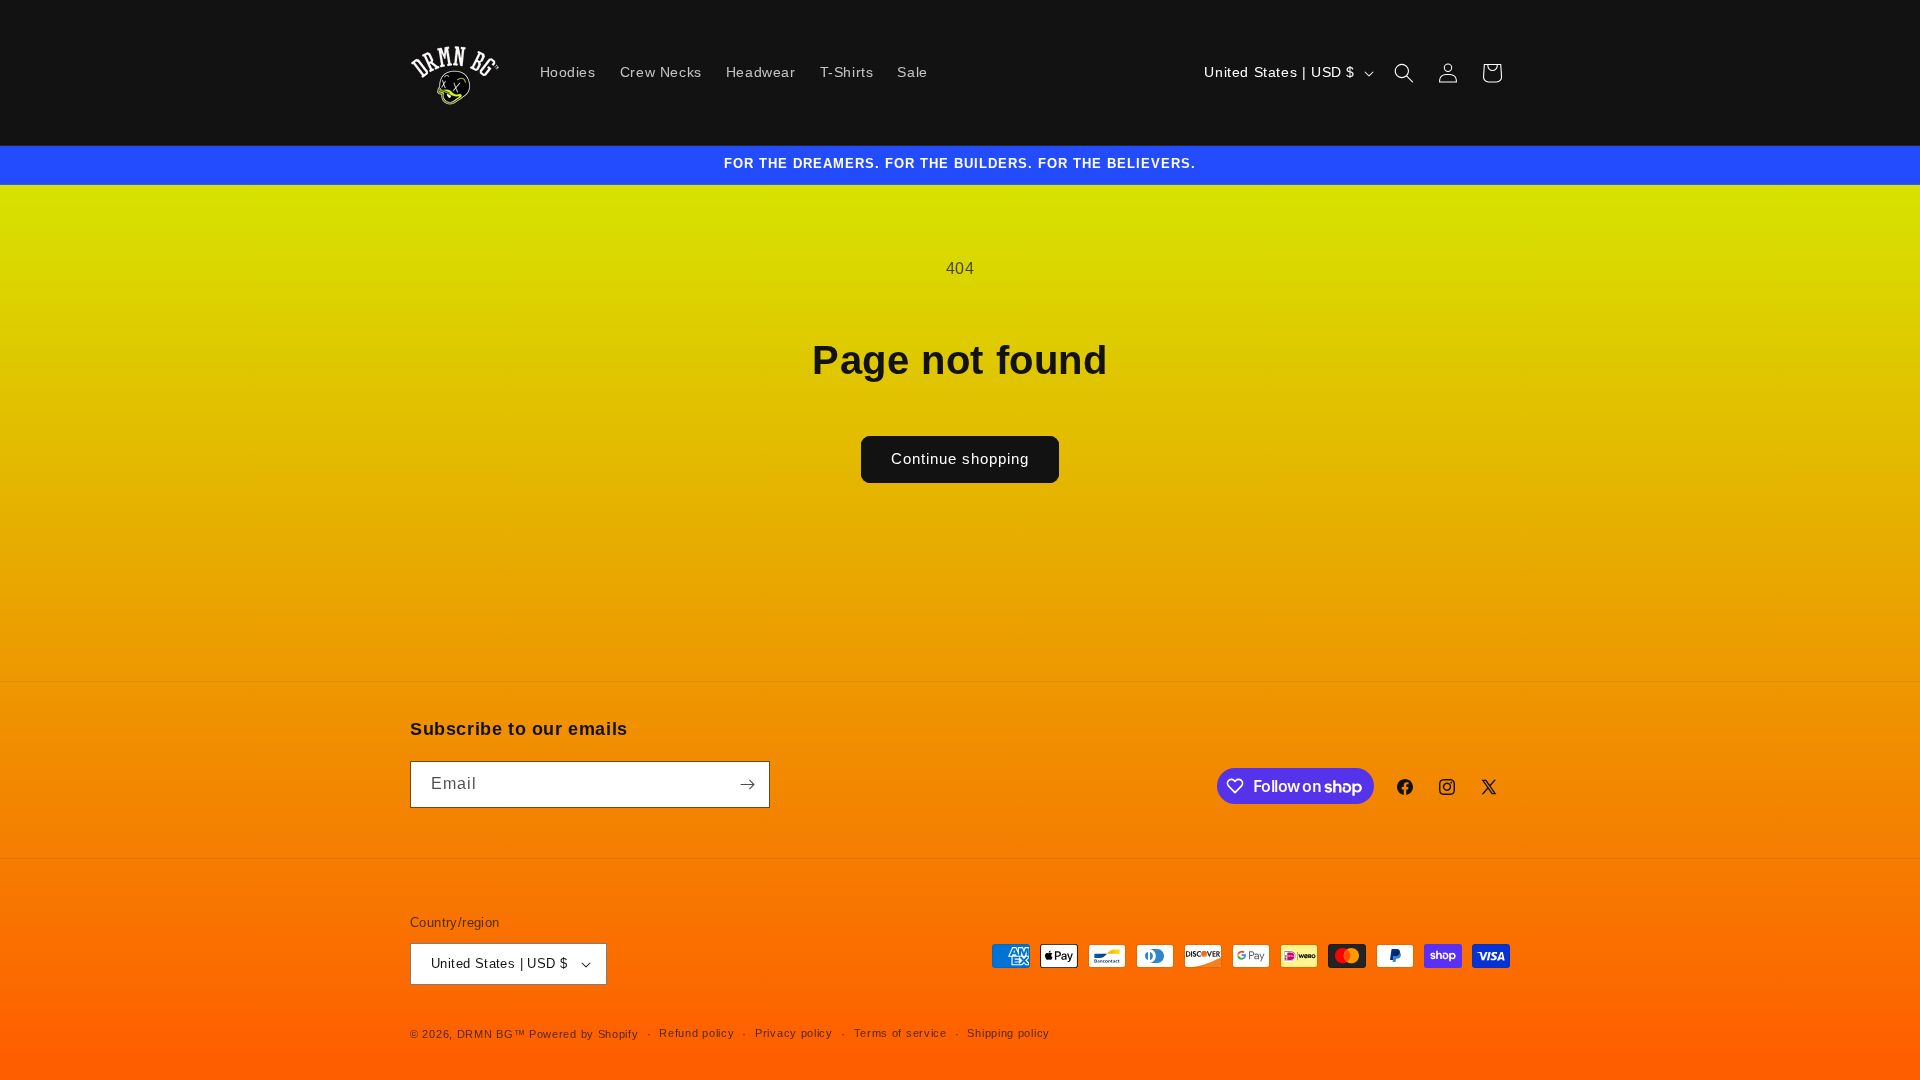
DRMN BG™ (491, 1034)
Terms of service (900, 1033)
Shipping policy (1008, 1033)
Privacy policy (794, 1033)
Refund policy (696, 1033)
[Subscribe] (747, 784)
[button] (1404, 73)
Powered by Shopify (584, 1034)
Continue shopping (960, 458)
